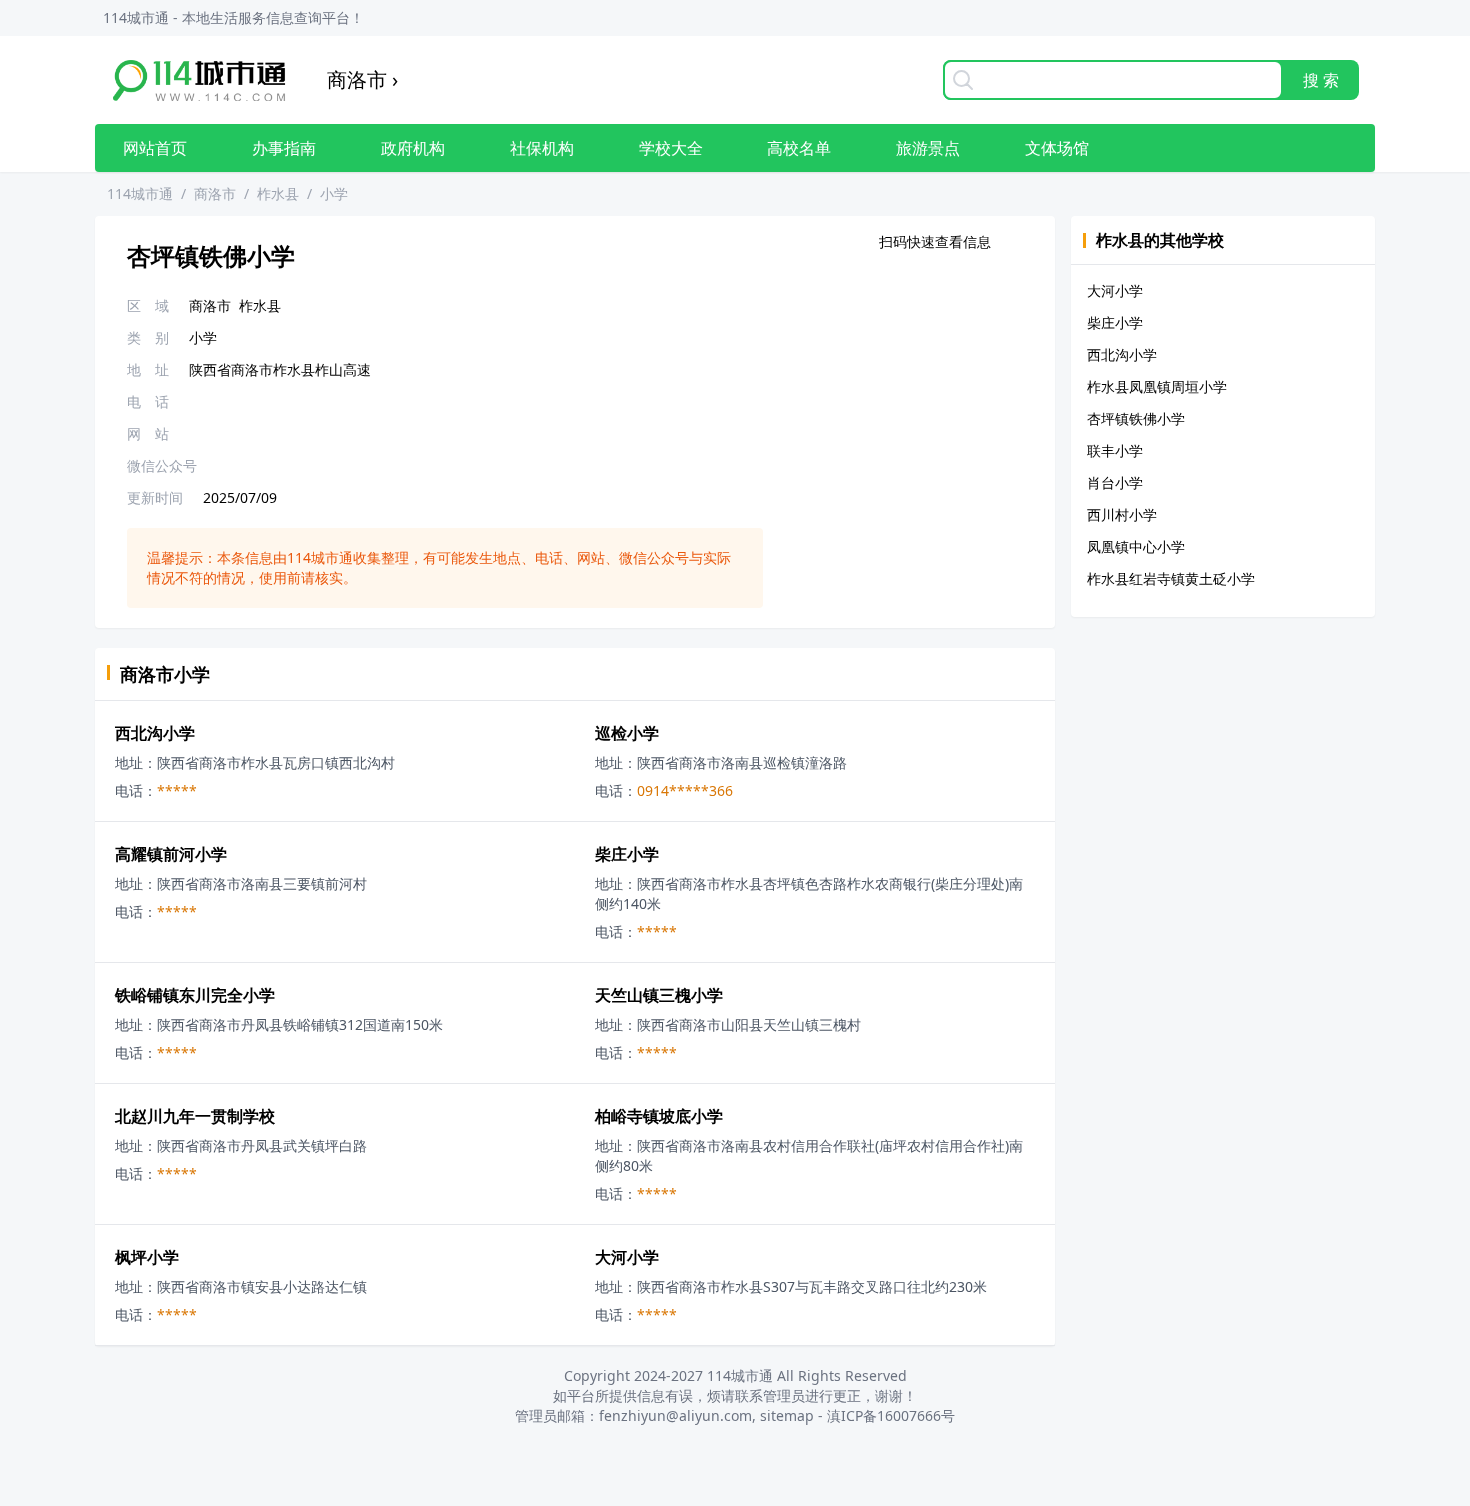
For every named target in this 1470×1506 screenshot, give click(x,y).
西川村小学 (1122, 514)
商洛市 (215, 193)
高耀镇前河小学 (171, 854)
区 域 (148, 305)
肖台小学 (1115, 482)
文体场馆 (1057, 148)
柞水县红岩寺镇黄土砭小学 (1171, 578)
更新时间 (155, 497)
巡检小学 (627, 733)
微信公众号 (162, 465)
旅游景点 (928, 148)
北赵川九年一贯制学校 (195, 1116)
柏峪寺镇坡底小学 (659, 1116)
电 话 (148, 401)
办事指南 (284, 148)
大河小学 (627, 1257)
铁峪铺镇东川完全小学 (195, 995)
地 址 (148, 369)
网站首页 (155, 148)
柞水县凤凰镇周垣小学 (1157, 386)
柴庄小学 (627, 854)
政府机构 (413, 148)
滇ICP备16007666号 (891, 1415)
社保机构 (542, 148)
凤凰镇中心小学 (1136, 546)
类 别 (148, 337)
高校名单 (799, 148)
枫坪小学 (147, 1257)
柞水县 (278, 193)
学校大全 (671, 148)
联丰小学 (1115, 450)
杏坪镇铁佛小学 (1136, 418)
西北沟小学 (155, 733)
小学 (334, 193)
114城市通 (140, 193)
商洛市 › (362, 79)
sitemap (787, 1415)
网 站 (148, 433)
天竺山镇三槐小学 (659, 995)
